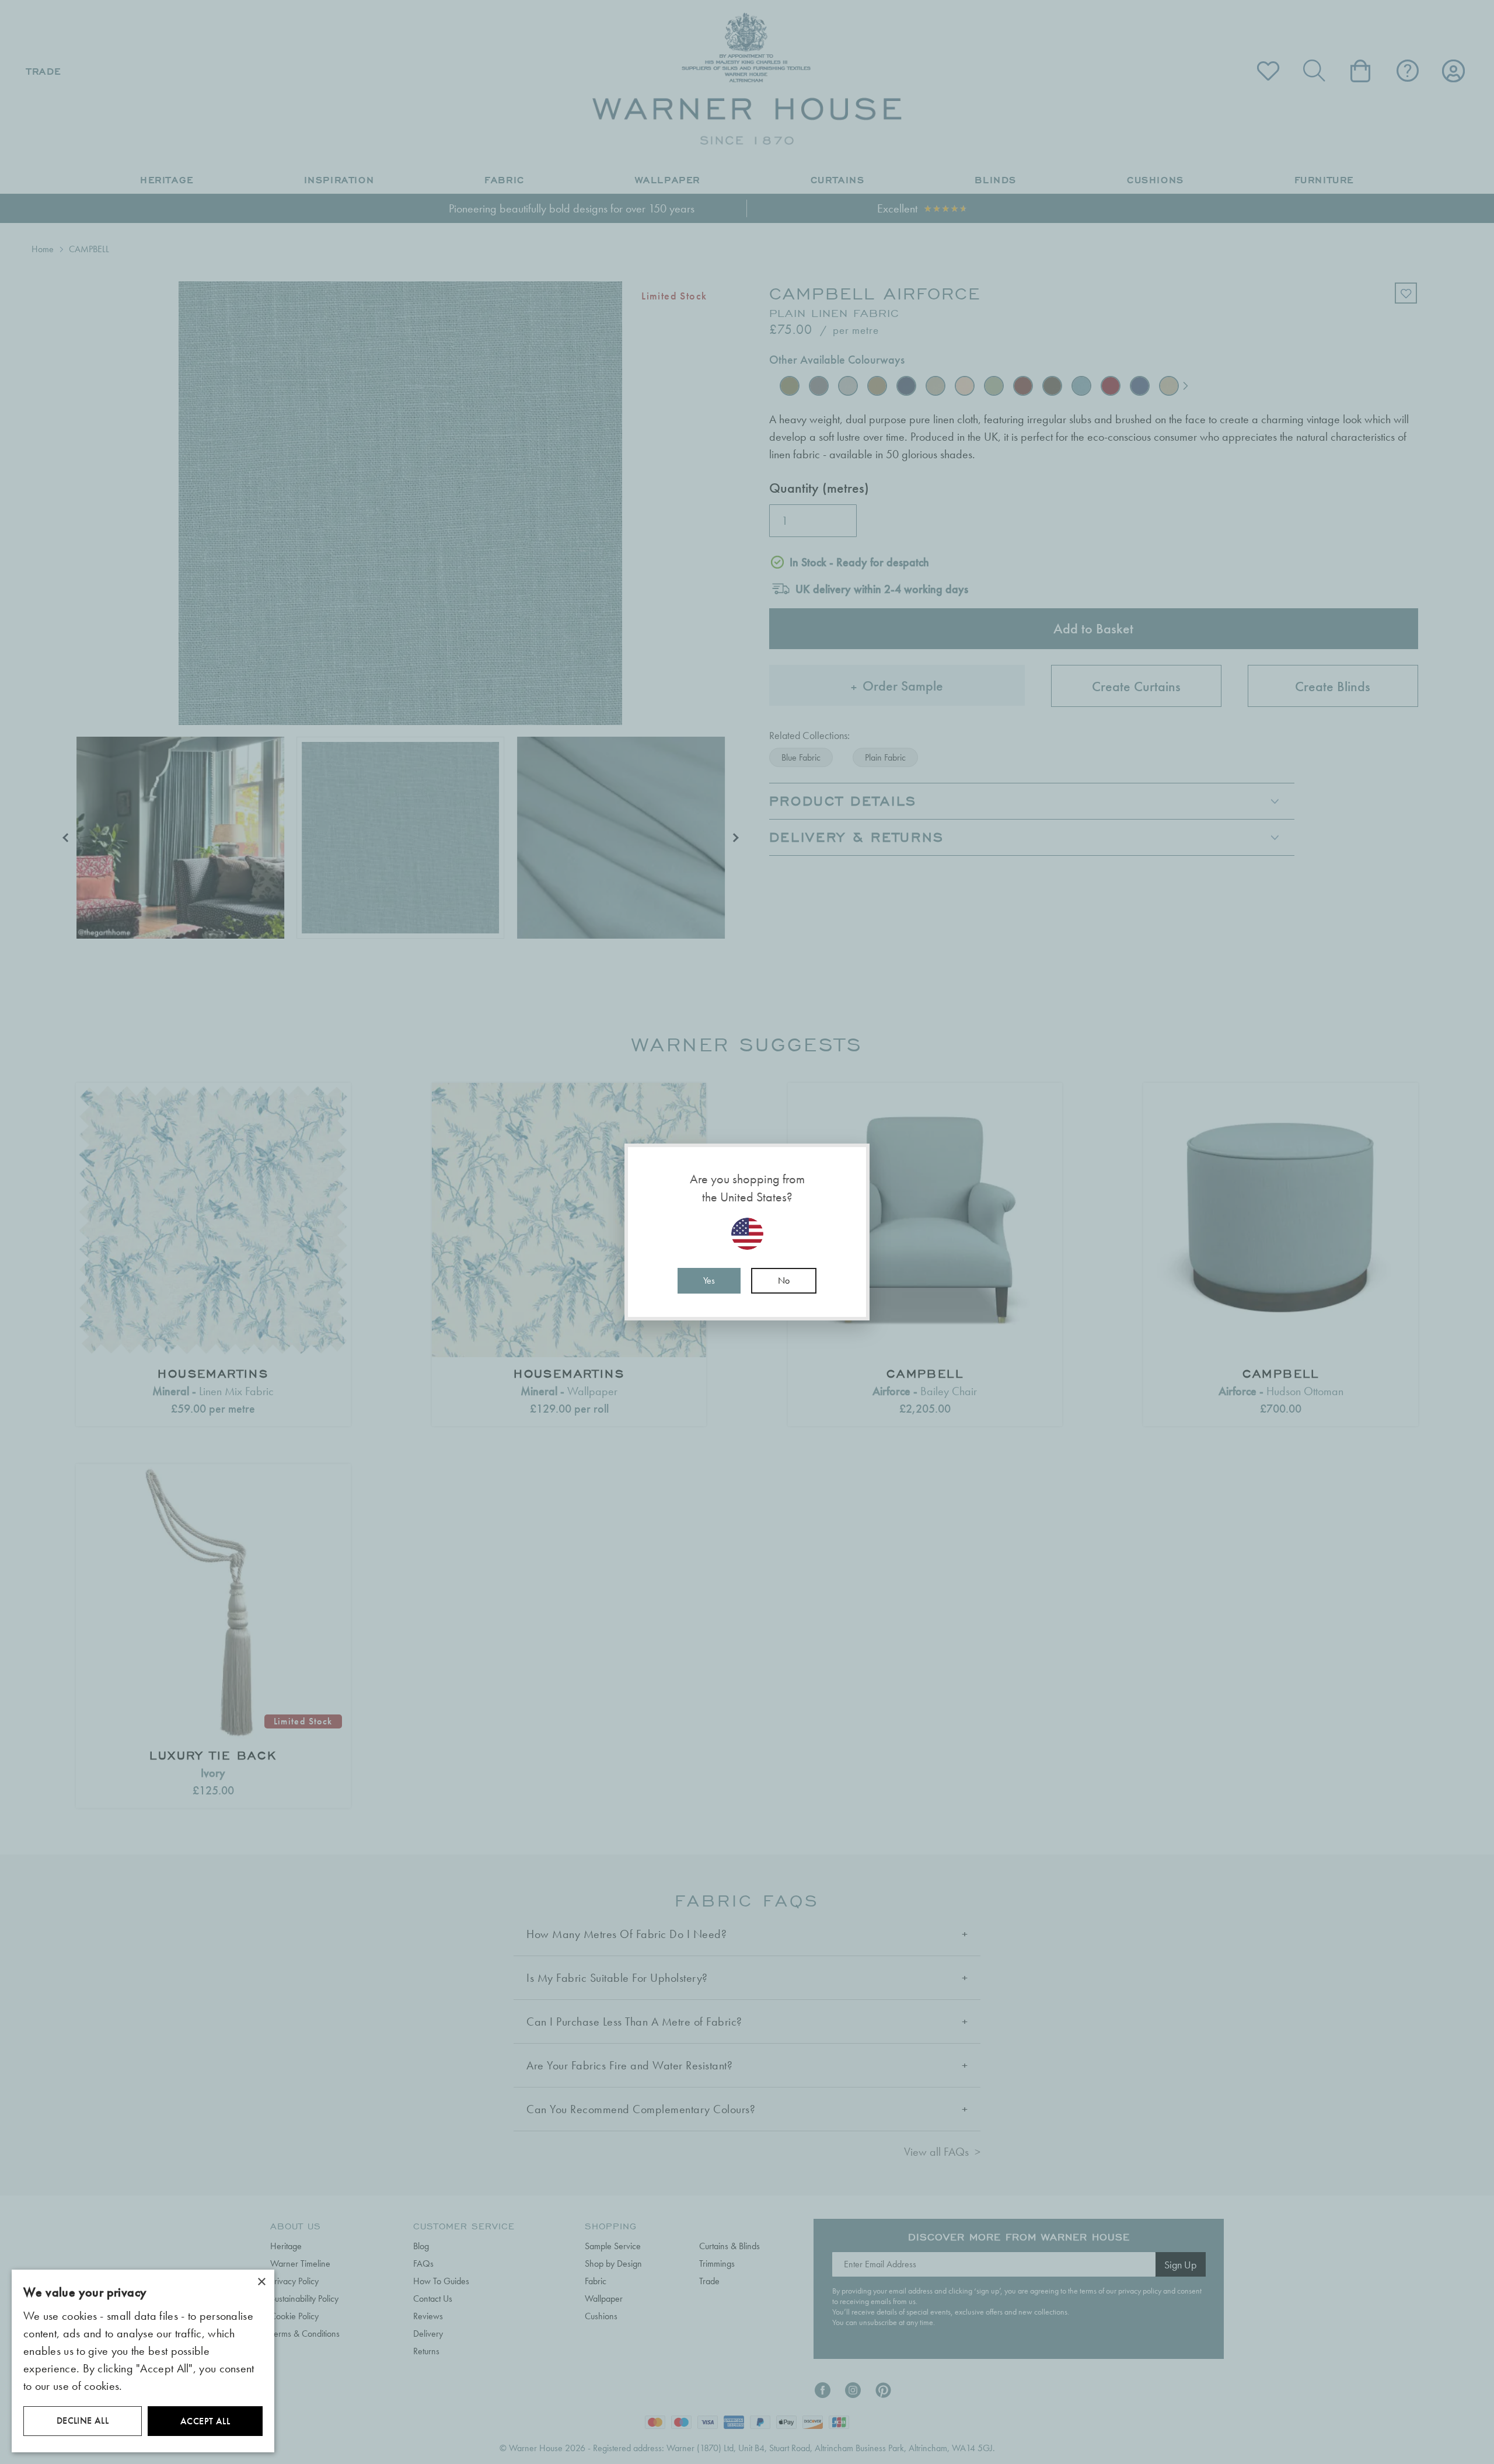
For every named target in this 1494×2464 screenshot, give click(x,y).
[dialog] (143, 2361)
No (784, 1280)
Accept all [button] (205, 2421)
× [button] (261, 2282)
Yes (709, 1280)
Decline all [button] (83, 2421)
